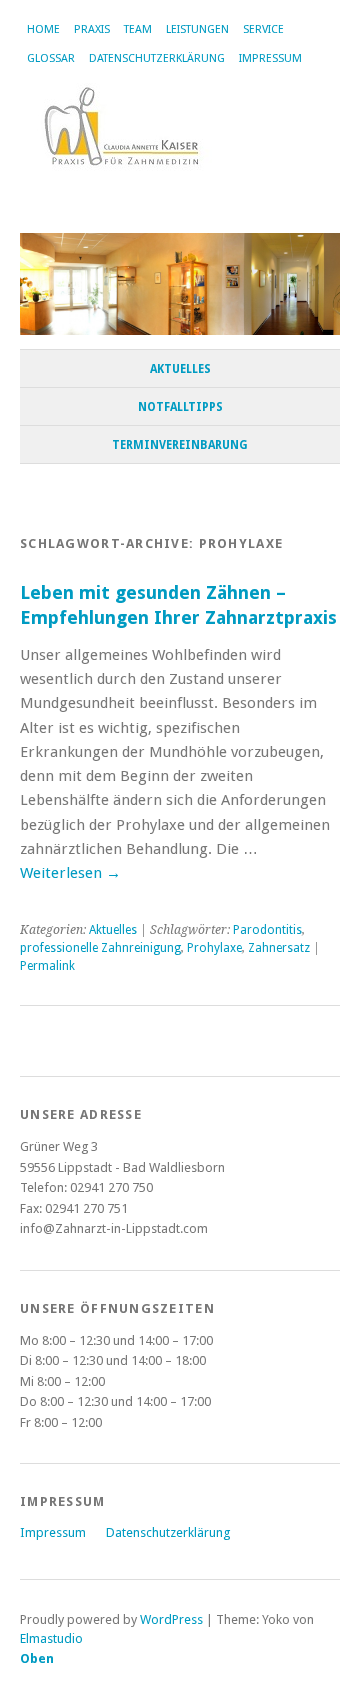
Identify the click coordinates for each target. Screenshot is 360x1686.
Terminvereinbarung (180, 445)
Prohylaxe (214, 948)
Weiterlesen (70, 873)
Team (138, 29)
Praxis (92, 29)
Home (43, 29)
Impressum (270, 58)
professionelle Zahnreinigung (100, 948)
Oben (37, 1658)
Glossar (51, 58)
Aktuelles (180, 369)
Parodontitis (267, 930)
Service (263, 29)
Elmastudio (51, 1638)
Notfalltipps (180, 407)
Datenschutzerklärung (157, 58)
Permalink (47, 966)
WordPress (171, 1619)
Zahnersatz (279, 948)
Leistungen (197, 29)
